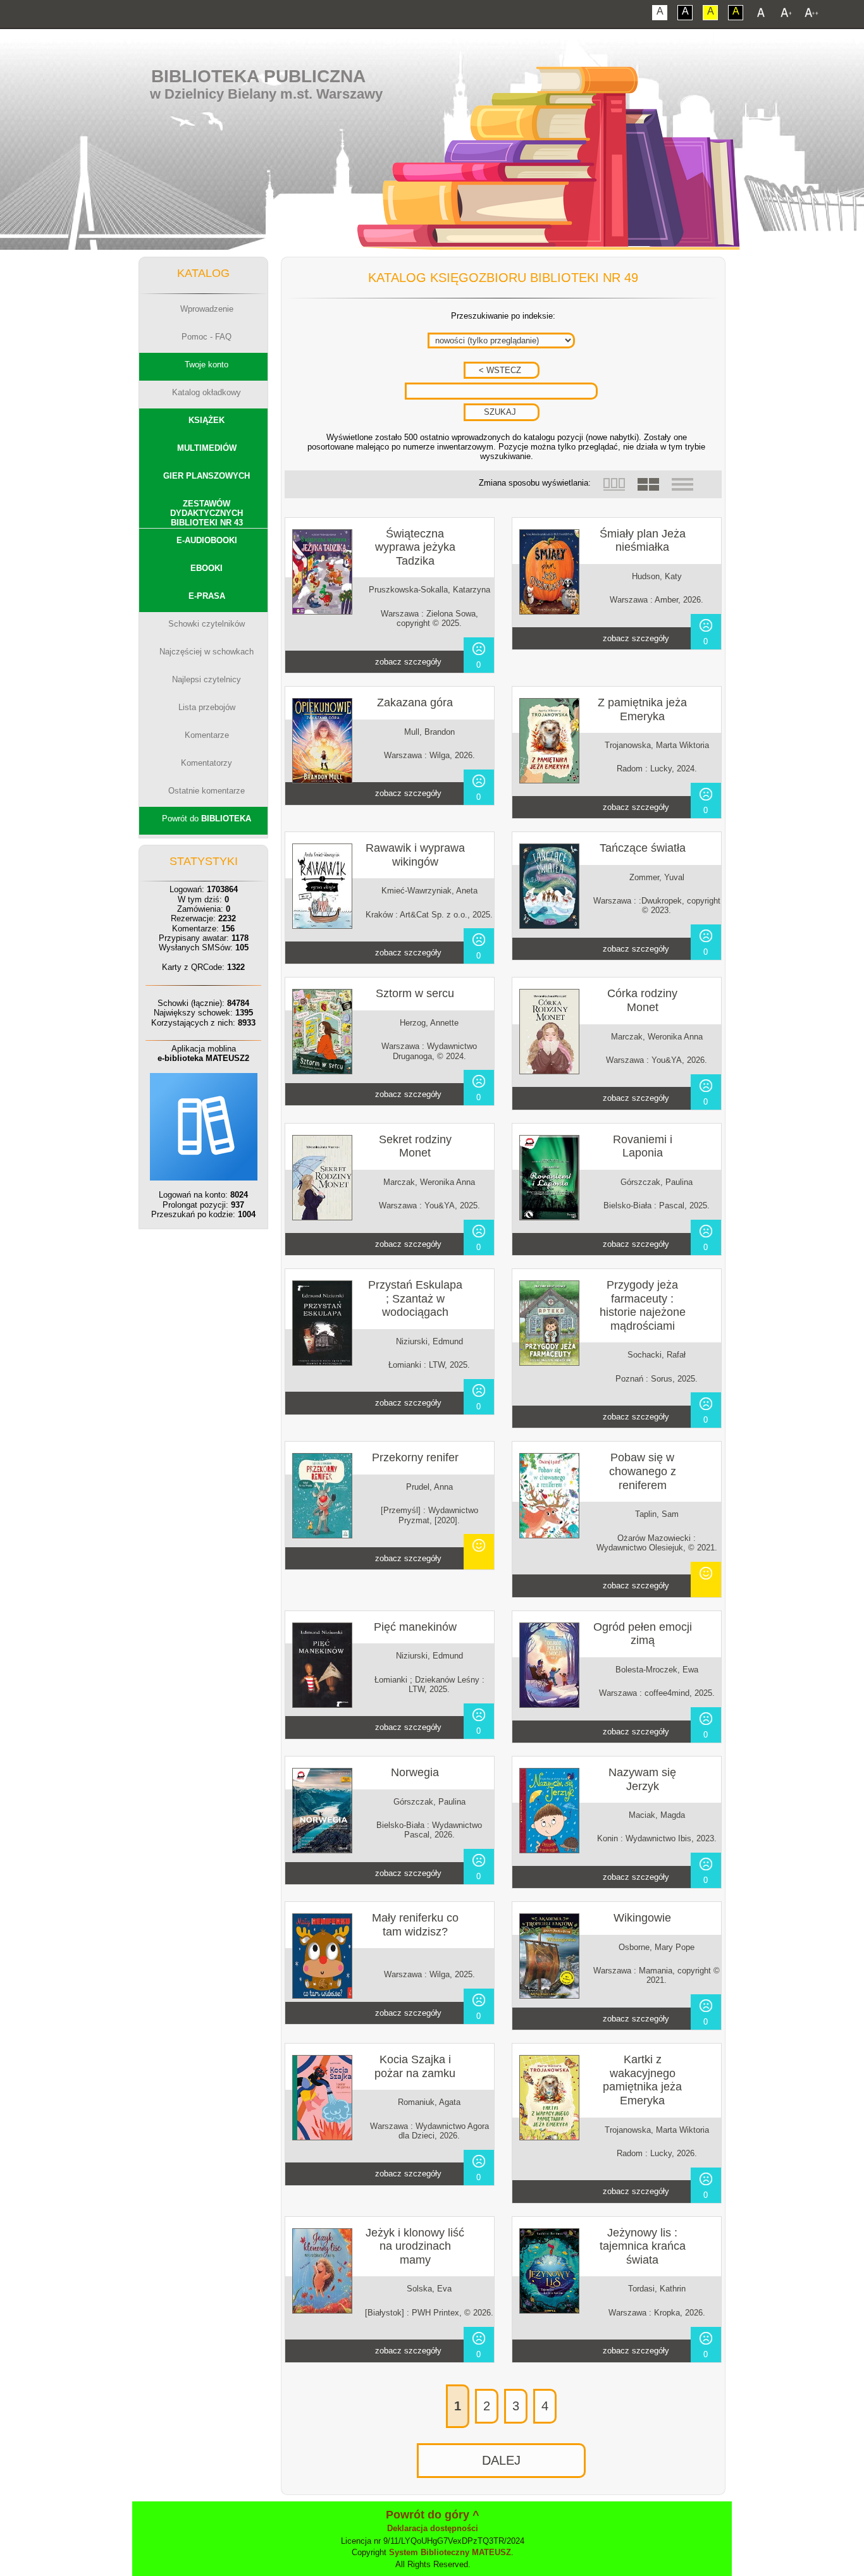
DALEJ (501, 2460)
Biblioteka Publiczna (258, 76)
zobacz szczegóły (408, 662)
